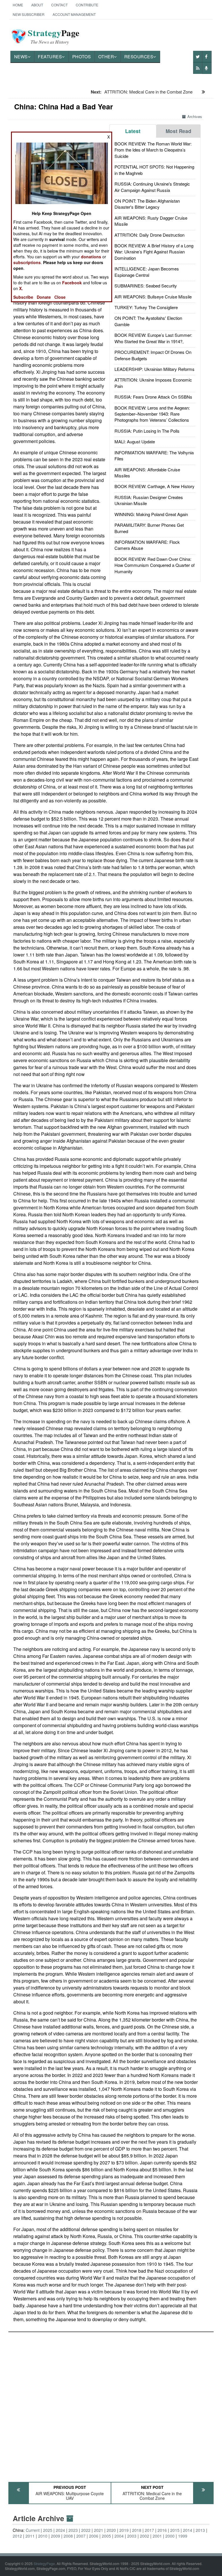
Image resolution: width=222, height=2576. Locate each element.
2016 (162, 2530)
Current (33, 2530)
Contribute (87, 5)
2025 (48, 2530)
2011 (30, 2536)
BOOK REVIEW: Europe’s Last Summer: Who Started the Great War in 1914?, (153, 338)
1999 (183, 2536)
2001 (157, 2536)
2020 (111, 2530)
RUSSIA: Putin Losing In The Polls (147, 431)
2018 (137, 2530)
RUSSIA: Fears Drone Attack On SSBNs (153, 397)
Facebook (72, 283)
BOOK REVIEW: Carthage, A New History (155, 486)
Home (18, 5)
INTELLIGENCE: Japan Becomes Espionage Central (147, 272)
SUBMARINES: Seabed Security (146, 286)
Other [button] (106, 56)
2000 (170, 2536)
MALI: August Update (135, 441)
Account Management (74, 14)
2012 (17, 2536)
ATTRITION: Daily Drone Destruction (149, 235)
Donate (44, 297)
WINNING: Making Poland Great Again (151, 514)
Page (54, 36)
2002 (145, 2536)
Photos (82, 56)
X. (21, 288)
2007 (81, 2536)
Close (60, 297)
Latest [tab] (133, 131)
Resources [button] (139, 56)
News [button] (21, 56)
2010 (43, 2536)
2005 (106, 2536)
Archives (195, 116)
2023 (73, 2530)
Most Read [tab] (178, 131)
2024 (60, 2530)
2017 (149, 2530)
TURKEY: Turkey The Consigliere (146, 307)
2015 (175, 2530)
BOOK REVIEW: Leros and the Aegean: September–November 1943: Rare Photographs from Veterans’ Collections (152, 414)
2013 (200, 2530)
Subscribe (23, 297)
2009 (55, 2536)
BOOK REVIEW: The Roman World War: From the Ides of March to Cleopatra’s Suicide (153, 150)
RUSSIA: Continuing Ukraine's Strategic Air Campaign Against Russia (152, 187)
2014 (188, 2530)
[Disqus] (111, 2404)
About (37, 5)
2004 (119, 2536)
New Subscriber (29, 14)
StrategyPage (44, 2563)
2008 (68, 2536)
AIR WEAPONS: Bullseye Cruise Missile (153, 297)
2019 (124, 2530)
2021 (99, 2530)
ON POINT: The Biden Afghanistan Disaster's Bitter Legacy (147, 204)
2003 (132, 2536)
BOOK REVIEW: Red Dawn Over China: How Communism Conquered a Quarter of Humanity (155, 565)
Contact (59, 5)
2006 (94, 2536)
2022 (86, 2530)
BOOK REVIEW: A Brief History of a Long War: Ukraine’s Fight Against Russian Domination (154, 252)
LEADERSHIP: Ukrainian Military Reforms (155, 369)
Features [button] (50, 56)
